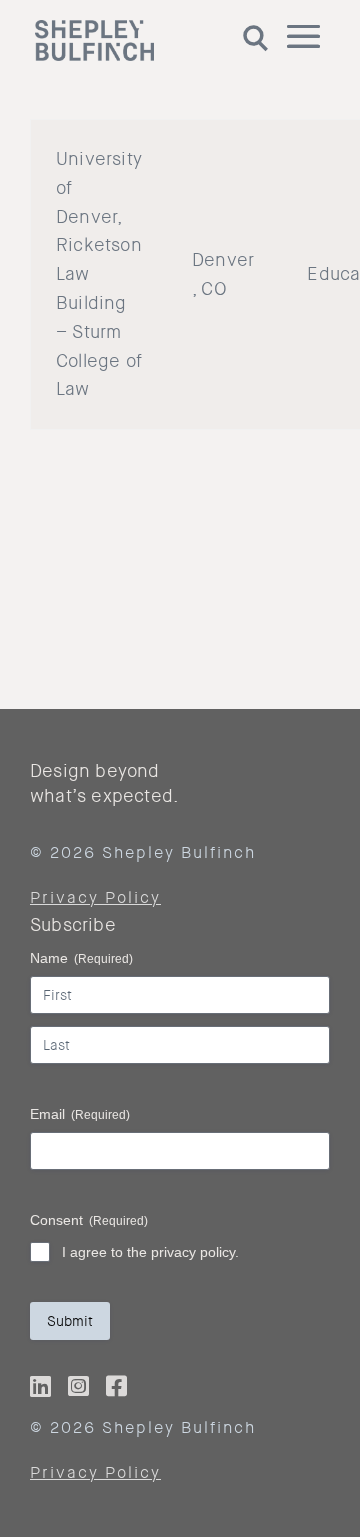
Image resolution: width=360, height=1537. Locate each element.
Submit (70, 1321)
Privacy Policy (95, 897)
